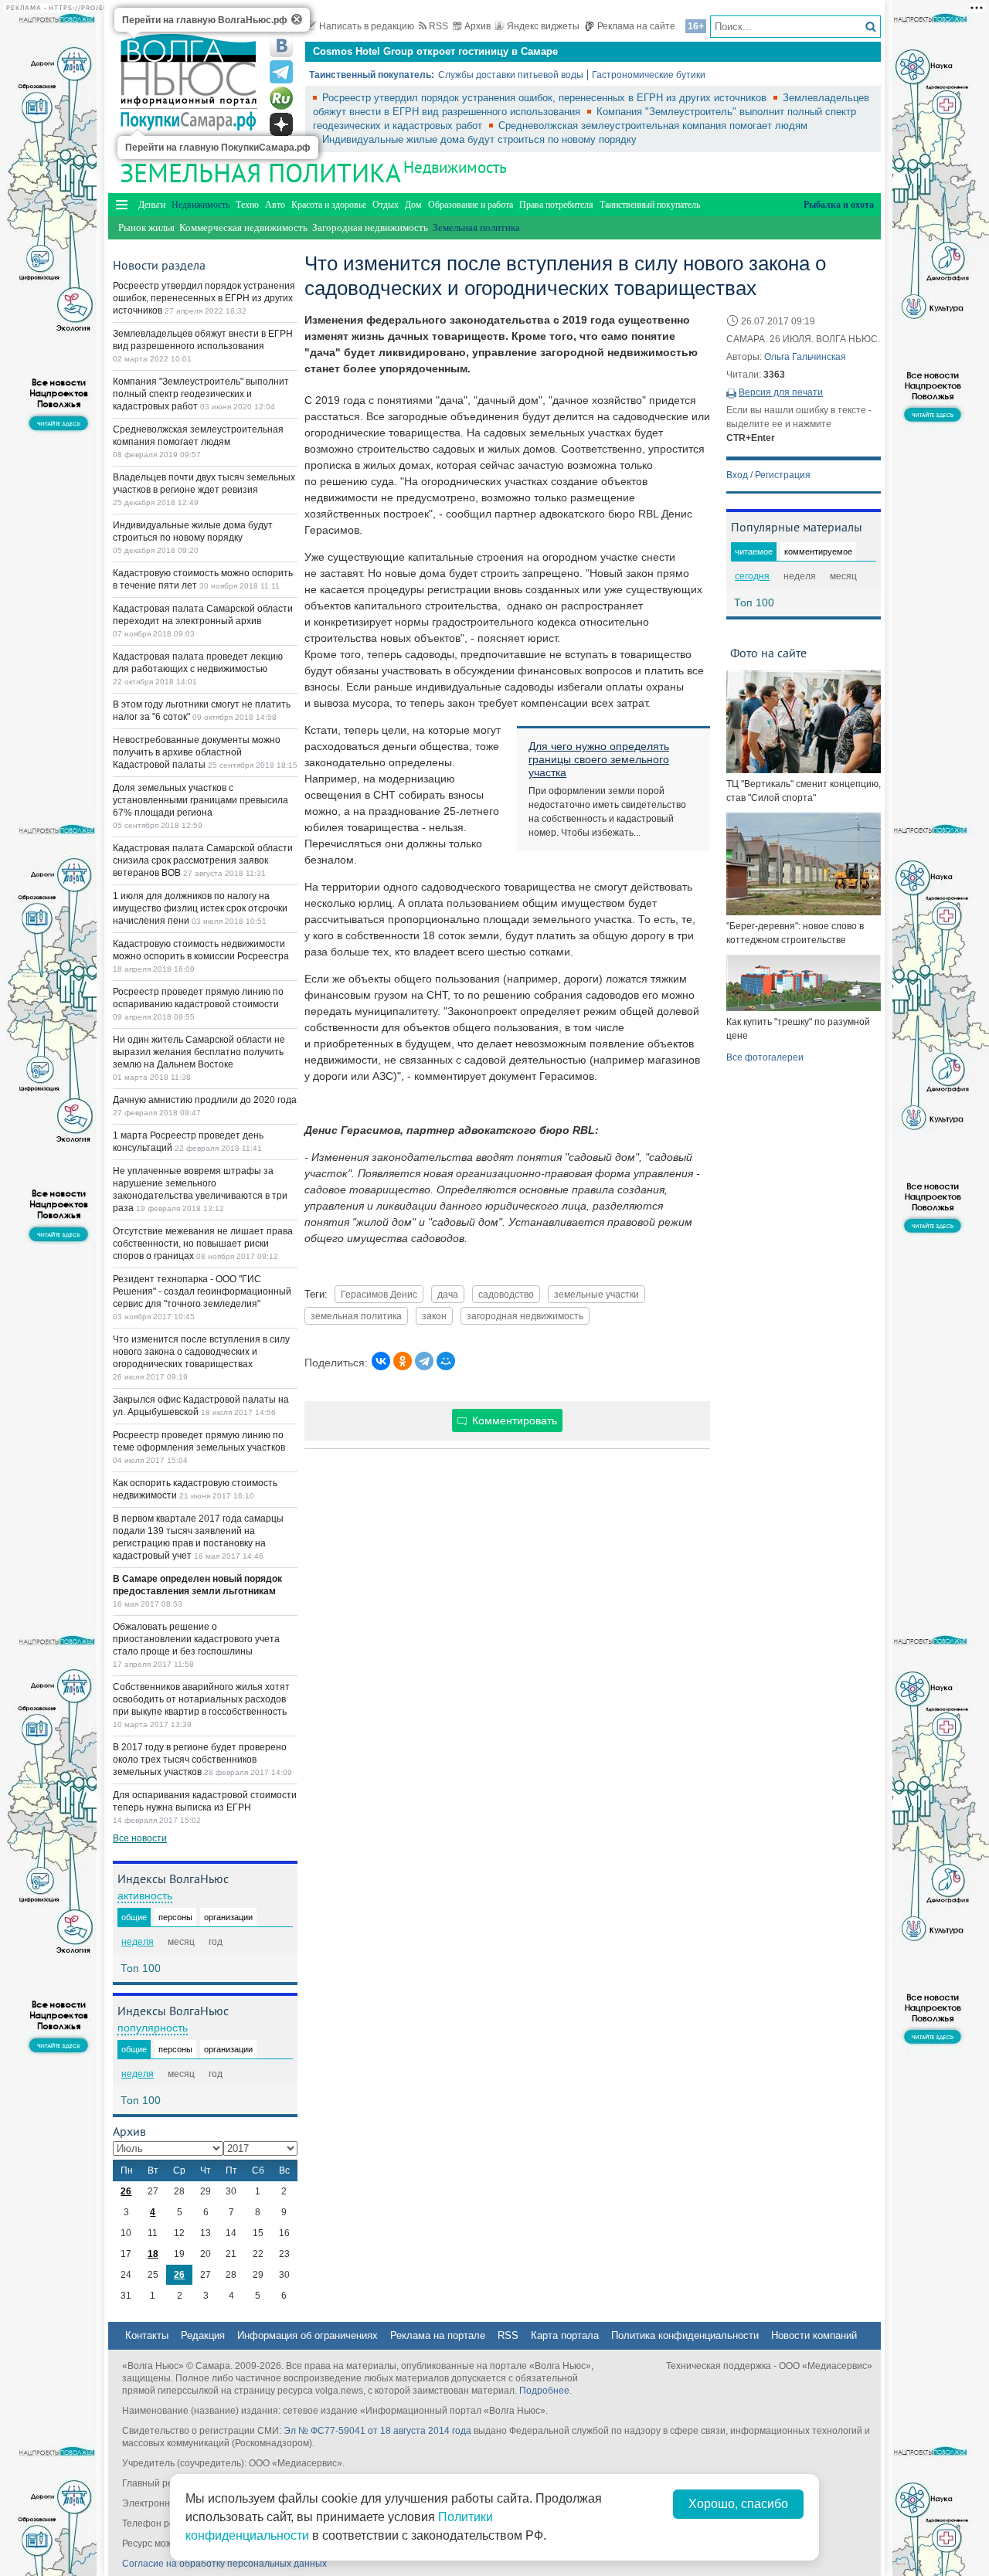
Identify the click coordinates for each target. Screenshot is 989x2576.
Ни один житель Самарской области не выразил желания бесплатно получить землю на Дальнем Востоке (199, 1052)
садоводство (506, 1294)
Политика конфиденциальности (685, 2335)
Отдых (386, 205)
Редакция (203, 2335)
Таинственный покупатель (650, 205)
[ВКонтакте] (381, 1361)
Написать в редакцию (367, 26)
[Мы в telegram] (281, 72)
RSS (438, 26)
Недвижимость (455, 167)
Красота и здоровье (329, 205)
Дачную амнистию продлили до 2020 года (205, 1100)
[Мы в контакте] (281, 46)
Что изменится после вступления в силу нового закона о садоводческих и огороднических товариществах (201, 1352)
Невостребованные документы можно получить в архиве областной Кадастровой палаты (197, 752)
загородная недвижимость (525, 1316)
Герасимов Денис (379, 1294)
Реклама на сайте (636, 26)
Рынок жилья (146, 227)
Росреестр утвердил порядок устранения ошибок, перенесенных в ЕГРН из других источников (546, 98)
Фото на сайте (768, 653)
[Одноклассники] (403, 1361)
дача (448, 1294)
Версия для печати (781, 392)
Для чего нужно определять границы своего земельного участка (599, 759)
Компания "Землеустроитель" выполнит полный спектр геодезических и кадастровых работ (201, 394)
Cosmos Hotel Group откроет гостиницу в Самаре (435, 51)
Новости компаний (814, 2335)
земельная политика (356, 1316)
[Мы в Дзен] (281, 124)
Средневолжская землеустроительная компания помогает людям (653, 126)
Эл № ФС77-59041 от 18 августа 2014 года (377, 2431)
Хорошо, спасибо (738, 2504)
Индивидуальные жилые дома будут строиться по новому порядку (479, 139)
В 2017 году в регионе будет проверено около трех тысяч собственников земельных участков (200, 1760)
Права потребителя (556, 205)
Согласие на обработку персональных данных (224, 2564)
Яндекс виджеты (543, 26)
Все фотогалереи (765, 1057)
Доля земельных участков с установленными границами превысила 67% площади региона (201, 800)
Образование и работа (471, 205)
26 (126, 2191)
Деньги (152, 205)
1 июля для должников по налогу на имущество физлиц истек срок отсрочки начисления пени (200, 908)
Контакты (147, 2335)
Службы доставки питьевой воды (511, 75)
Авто (275, 205)
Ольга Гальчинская (805, 357)
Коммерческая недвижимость (243, 227)
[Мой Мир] (446, 1361)
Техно (247, 205)
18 (153, 2254)
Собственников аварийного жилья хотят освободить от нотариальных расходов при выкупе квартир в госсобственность (201, 1699)
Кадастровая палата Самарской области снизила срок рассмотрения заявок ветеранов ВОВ (203, 860)
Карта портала (565, 2335)
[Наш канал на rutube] (281, 98)
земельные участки (596, 1294)
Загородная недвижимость (370, 227)
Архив (478, 26)
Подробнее (544, 2391)
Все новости (140, 1838)
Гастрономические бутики (649, 75)
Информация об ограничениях (308, 2335)
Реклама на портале (438, 2335)
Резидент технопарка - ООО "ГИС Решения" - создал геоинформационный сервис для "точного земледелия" (202, 1291)
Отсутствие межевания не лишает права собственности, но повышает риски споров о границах (203, 1244)
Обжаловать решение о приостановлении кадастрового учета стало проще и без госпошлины (196, 1639)
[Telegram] (424, 1361)
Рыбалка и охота (839, 205)
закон (434, 1316)
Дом (413, 205)
